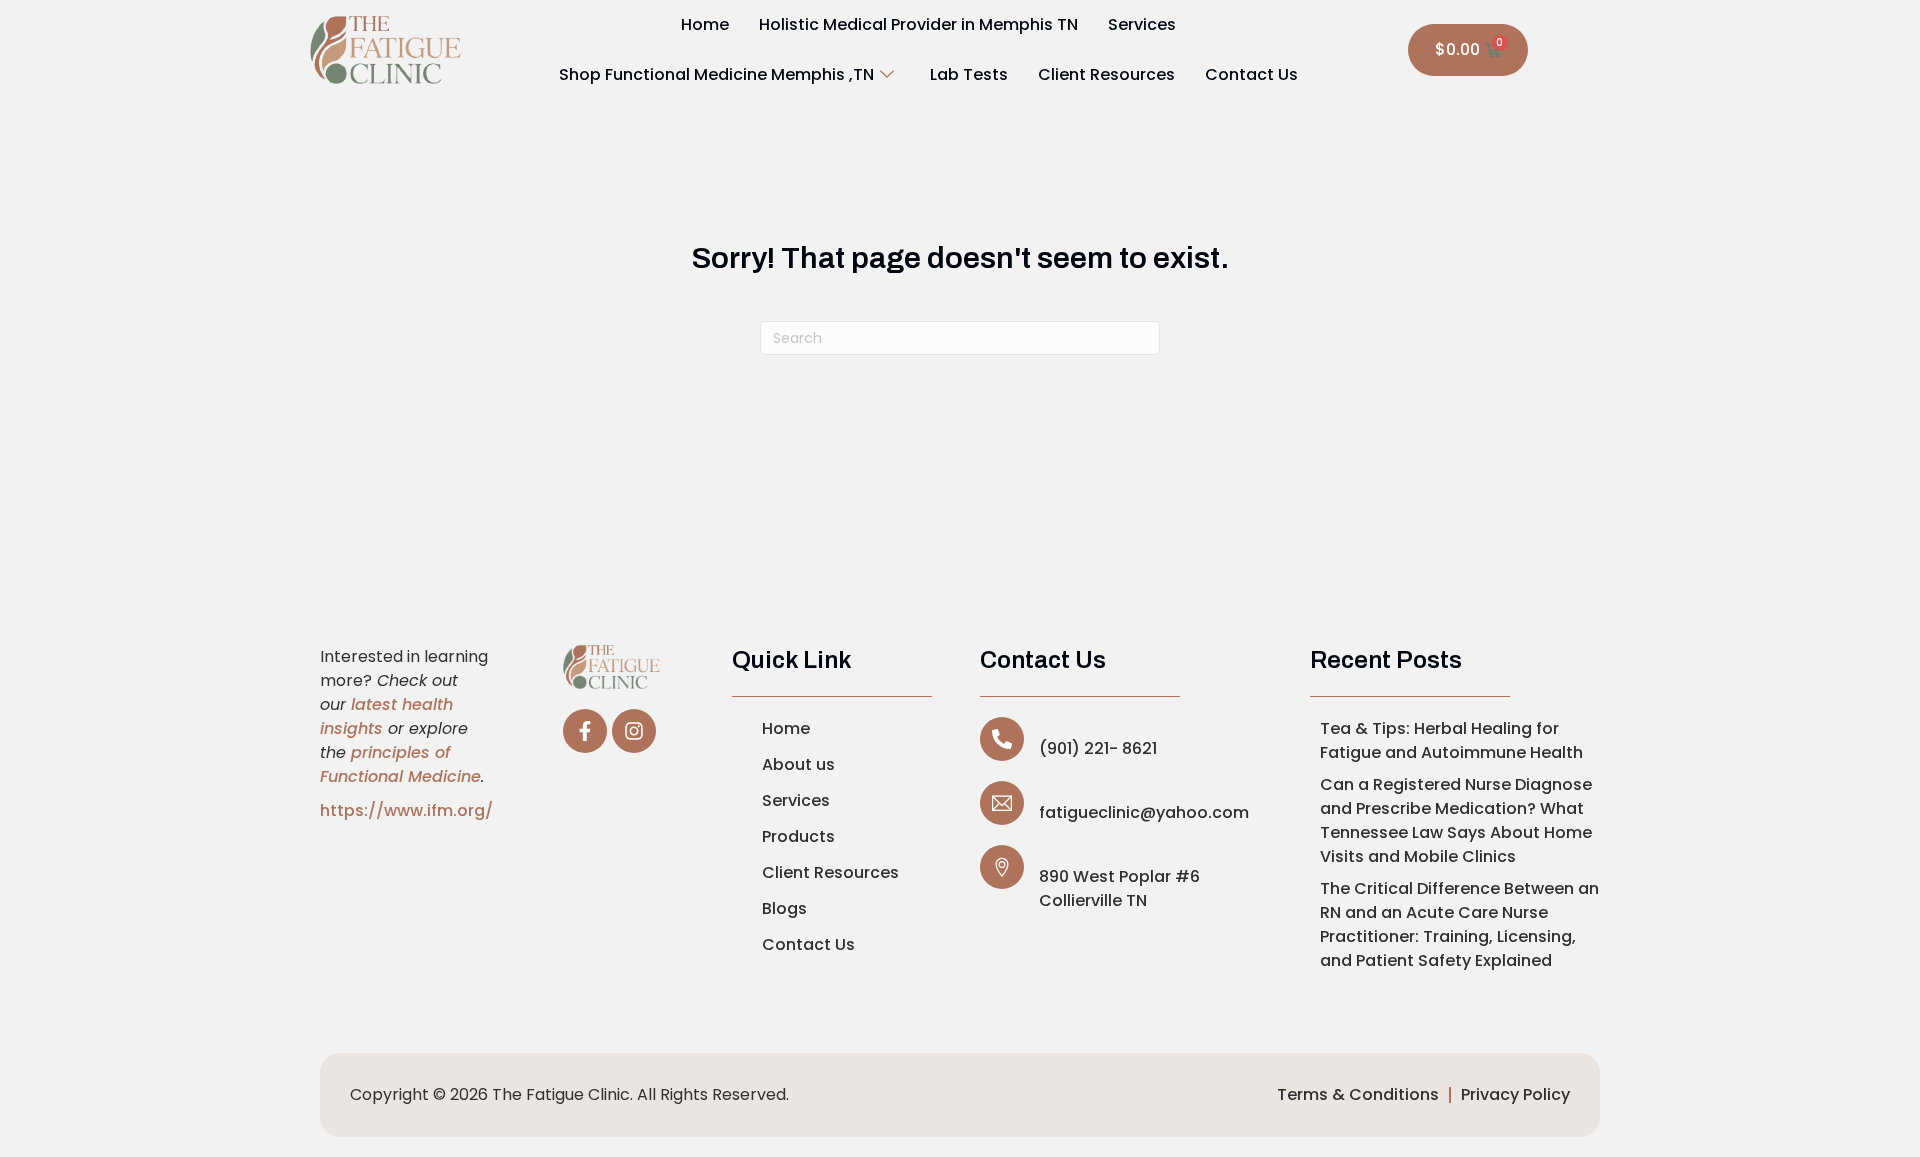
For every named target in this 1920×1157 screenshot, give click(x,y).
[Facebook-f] (585, 731)
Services (1142, 24)
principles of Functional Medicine (400, 764)
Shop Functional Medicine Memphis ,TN (716, 74)
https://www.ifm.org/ (406, 810)
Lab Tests (969, 74)
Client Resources (1106, 74)
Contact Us (1251, 74)
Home (705, 24)
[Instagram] (634, 731)
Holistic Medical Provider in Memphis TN (918, 24)
